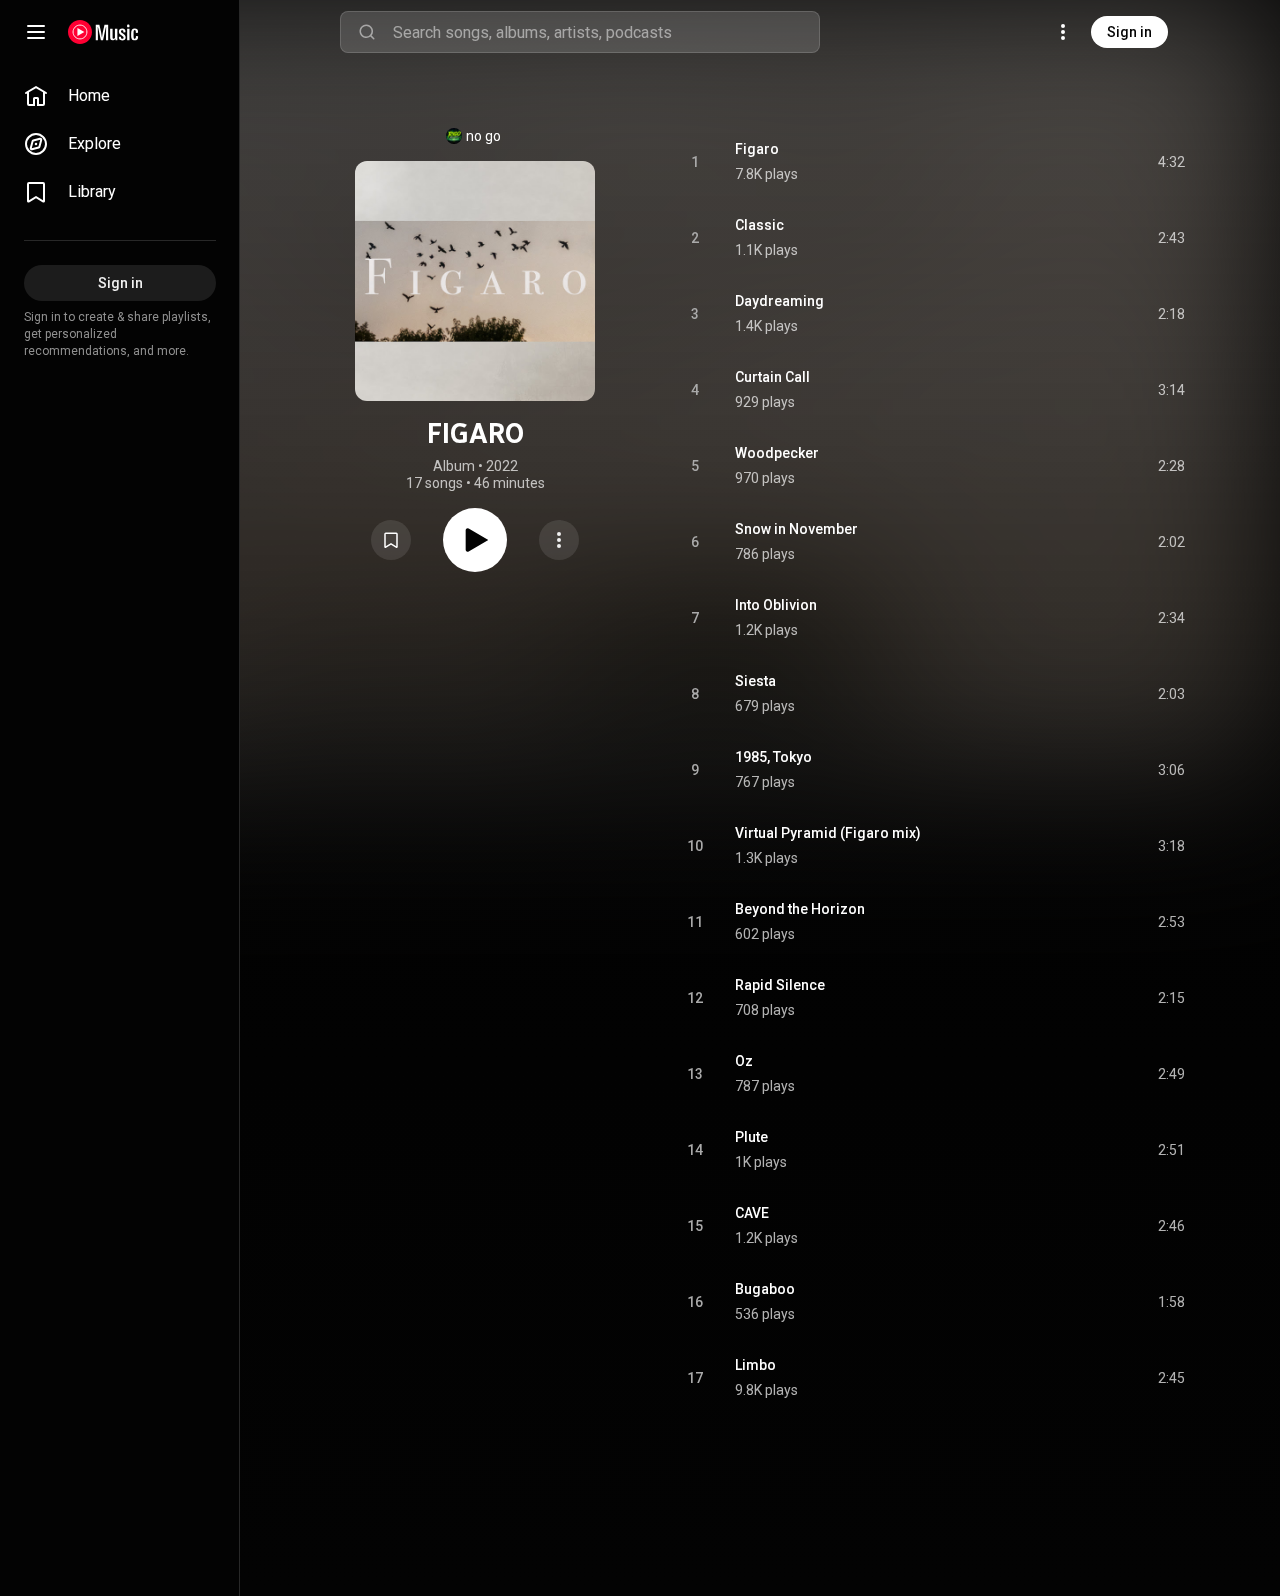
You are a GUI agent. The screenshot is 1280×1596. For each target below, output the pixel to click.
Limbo (755, 1365)
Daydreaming (779, 301)
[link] (120, 96)
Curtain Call (772, 377)
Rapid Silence (780, 985)
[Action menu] (559, 540)
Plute (751, 1137)
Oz (744, 1061)
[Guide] (36, 32)
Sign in (1129, 32)
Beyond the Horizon (800, 909)
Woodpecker (777, 453)
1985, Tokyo (773, 757)
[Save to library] (391, 540)
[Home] (103, 32)
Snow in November (796, 529)
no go (483, 136)
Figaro (757, 149)
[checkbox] (1171, 162)
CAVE (752, 1213)
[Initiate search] (367, 32)
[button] (391, 540)
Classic (759, 225)
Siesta (755, 681)
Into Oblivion (776, 605)
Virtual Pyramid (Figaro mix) (828, 833)
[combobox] (606, 32)
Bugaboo (765, 1289)
